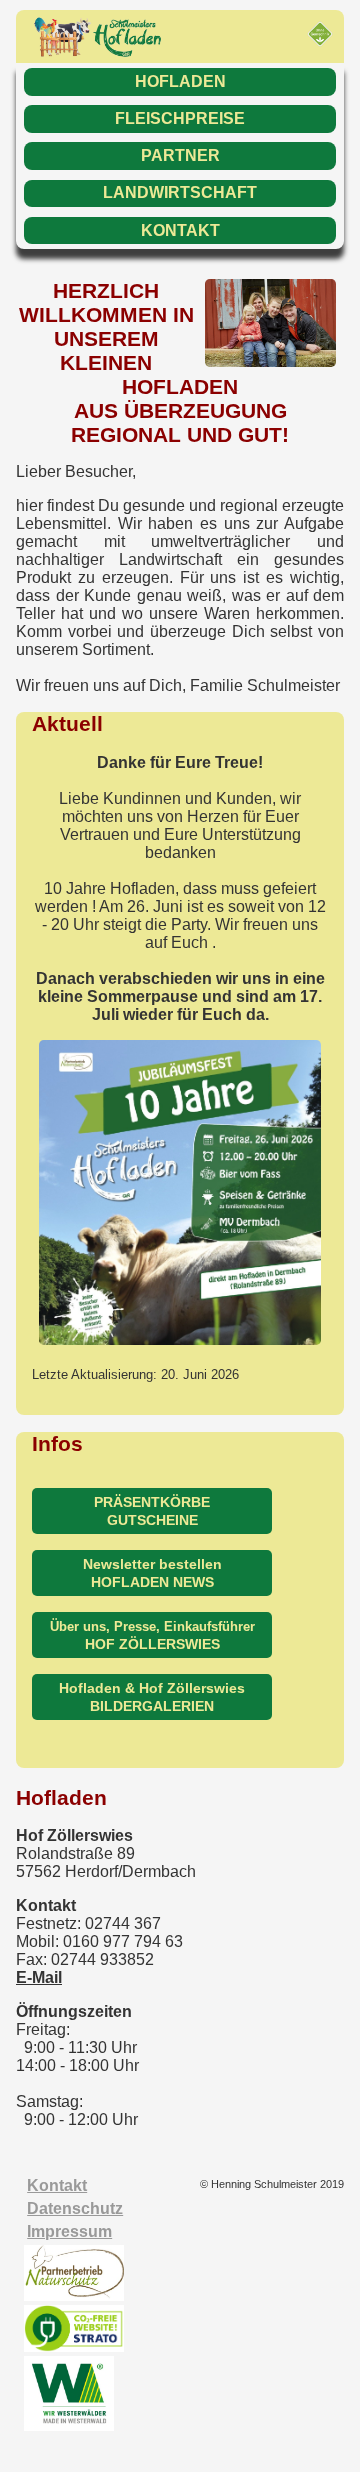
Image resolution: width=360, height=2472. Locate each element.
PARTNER (180, 155)
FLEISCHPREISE (180, 118)
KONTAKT (180, 230)
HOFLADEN (180, 81)
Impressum (69, 2231)
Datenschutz (75, 2208)
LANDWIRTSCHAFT (180, 192)
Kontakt (57, 2185)
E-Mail (39, 1977)
